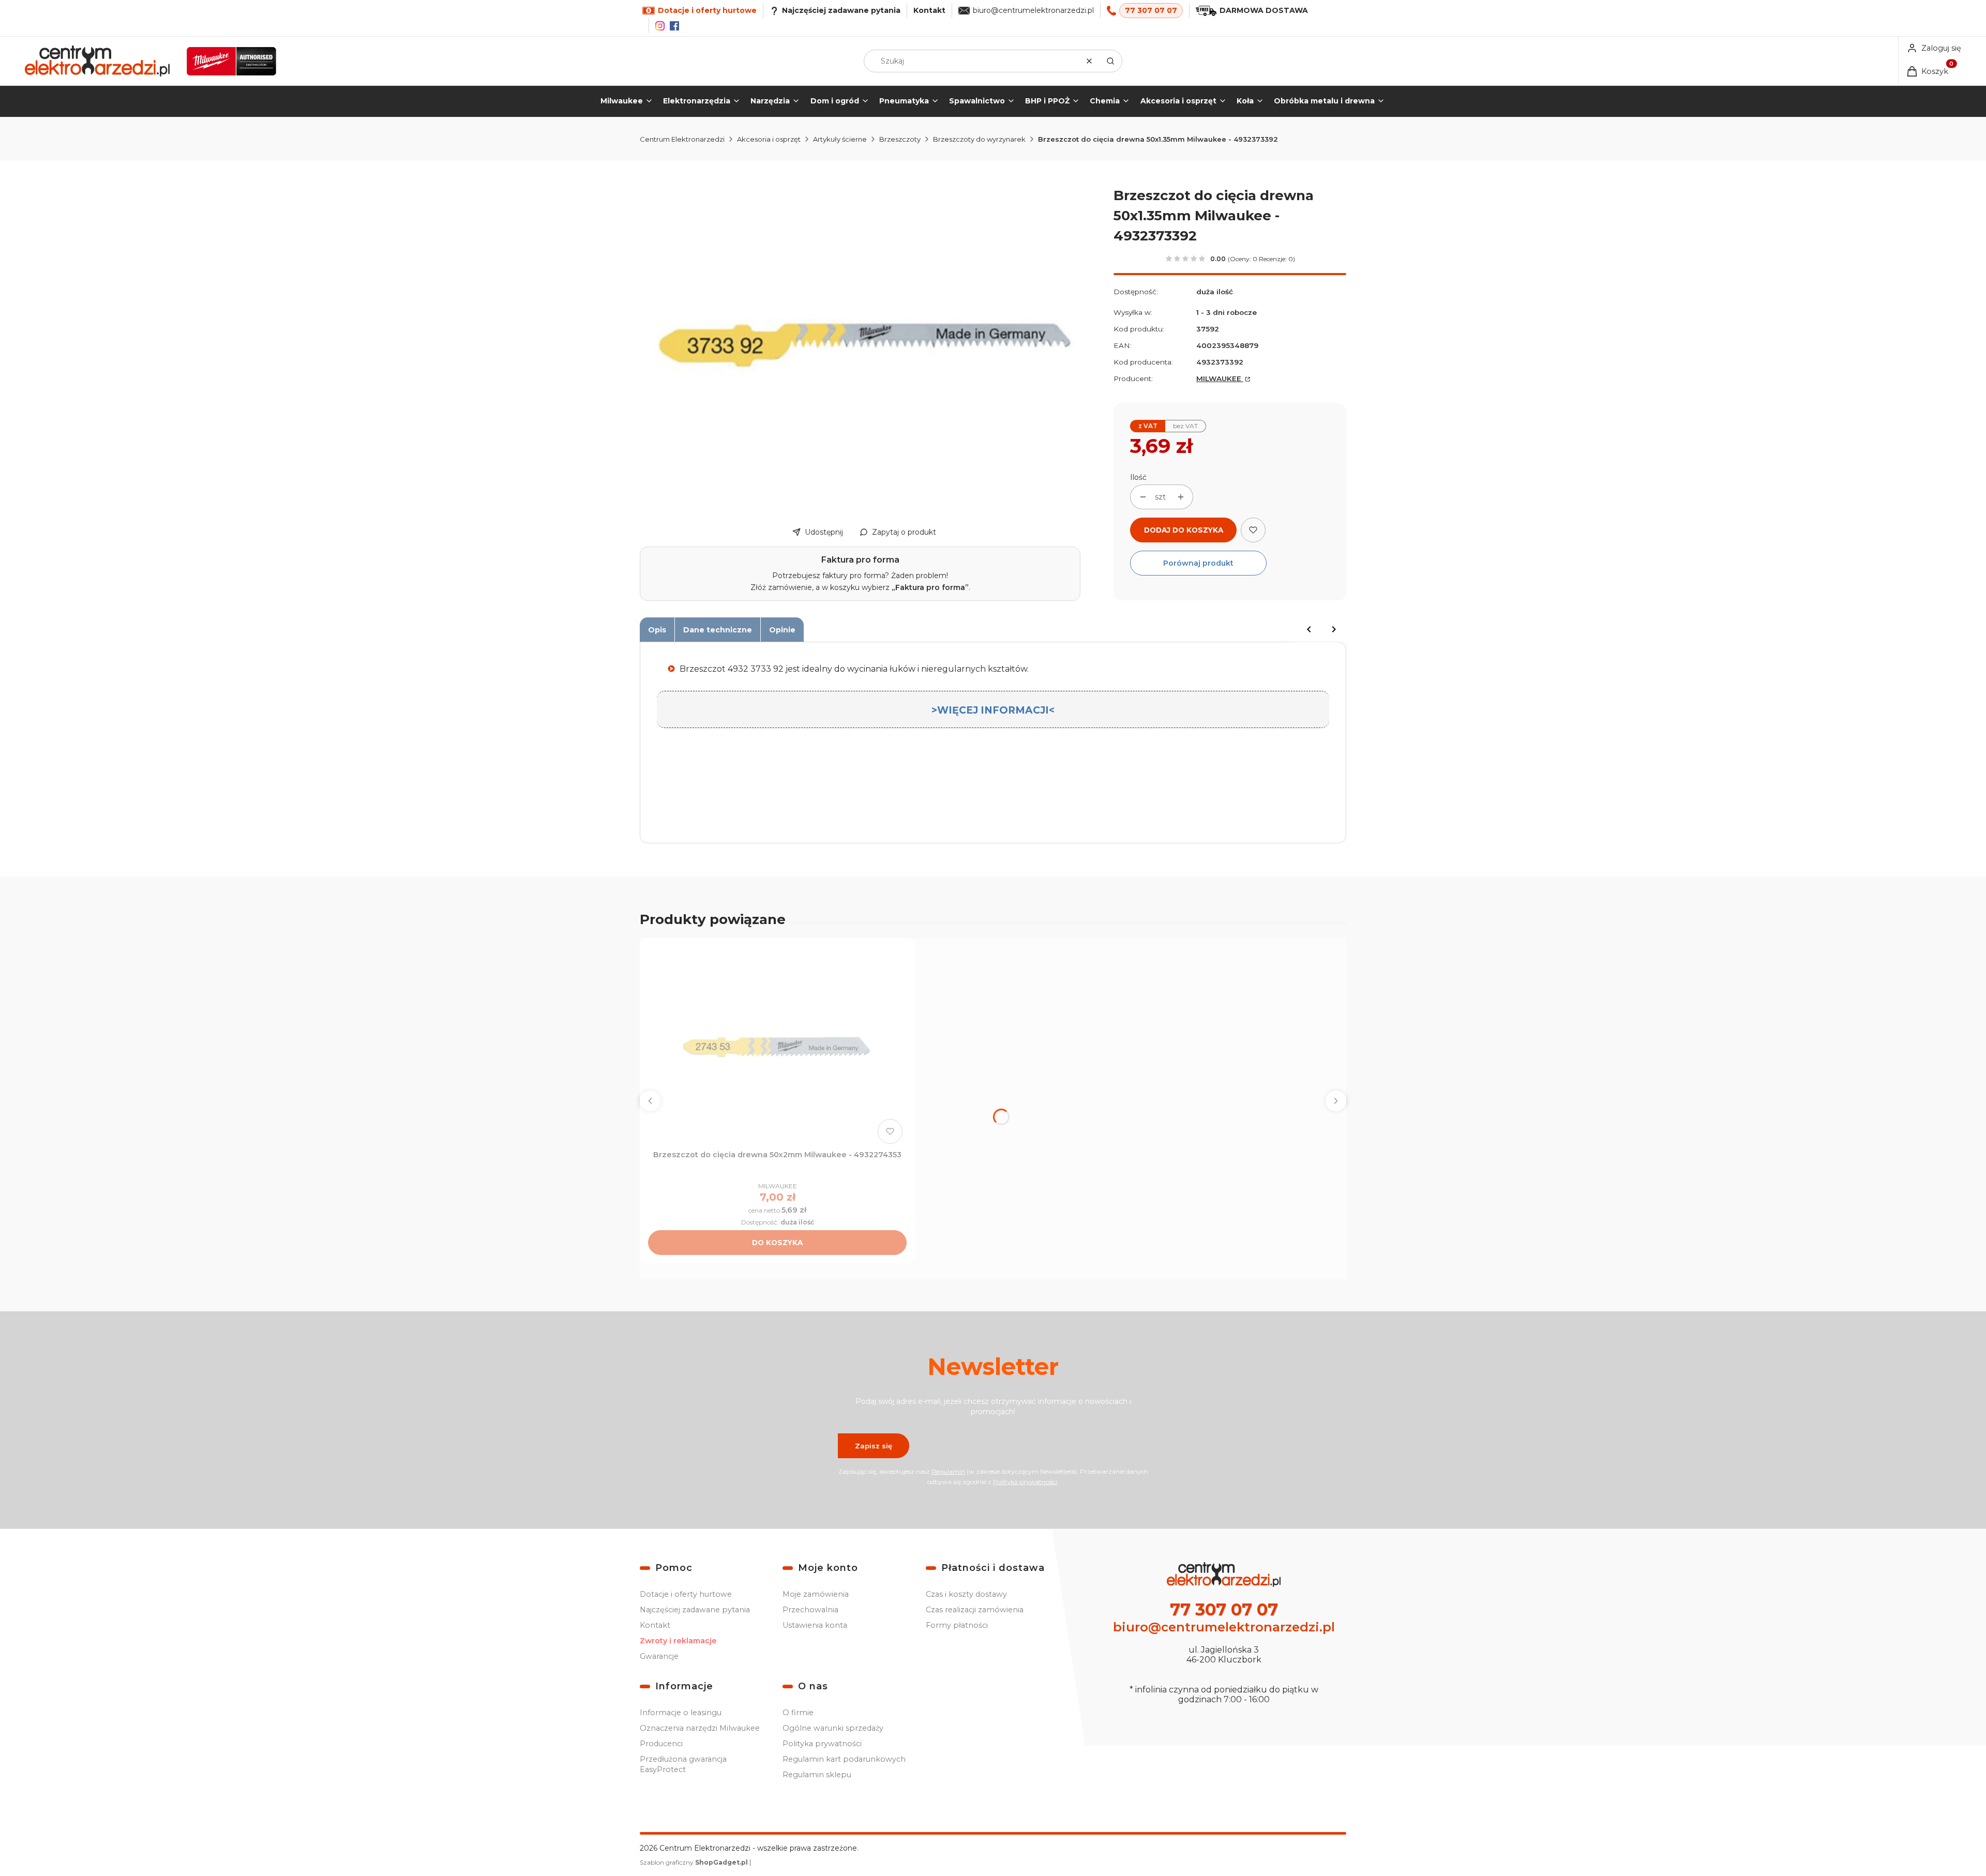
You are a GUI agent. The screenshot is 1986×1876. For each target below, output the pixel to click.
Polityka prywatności (822, 1744)
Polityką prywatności (1025, 1482)
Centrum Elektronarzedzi (682, 139)
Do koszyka (777, 1243)
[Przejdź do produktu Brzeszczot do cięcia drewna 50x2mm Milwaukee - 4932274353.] (777, 1047)
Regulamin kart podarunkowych (844, 1759)
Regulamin (948, 1471)
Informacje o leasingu (681, 1713)
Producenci (661, 1744)
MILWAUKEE (1220, 379)
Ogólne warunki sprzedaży (833, 1728)
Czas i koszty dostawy (966, 1594)
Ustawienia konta (815, 1625)
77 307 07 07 (1151, 10)
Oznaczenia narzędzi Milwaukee (700, 1728)
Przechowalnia (810, 1610)
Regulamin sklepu (817, 1775)
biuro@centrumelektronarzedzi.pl (1033, 10)
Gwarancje (659, 1656)
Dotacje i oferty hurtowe (686, 1594)
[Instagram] (660, 26)
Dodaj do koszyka (1184, 530)
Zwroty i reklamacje (678, 1641)
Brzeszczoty (900, 139)
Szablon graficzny (694, 1862)
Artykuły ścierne (840, 139)
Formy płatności (957, 1625)
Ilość (1138, 477)
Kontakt (929, 10)
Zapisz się (874, 1446)
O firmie (798, 1713)
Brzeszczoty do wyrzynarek (979, 139)
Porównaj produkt (1198, 563)
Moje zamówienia (816, 1594)
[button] (1110, 61)
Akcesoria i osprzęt (769, 139)
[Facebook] (674, 26)
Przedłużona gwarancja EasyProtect (683, 1764)
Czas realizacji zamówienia (975, 1610)
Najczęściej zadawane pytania (695, 1610)
